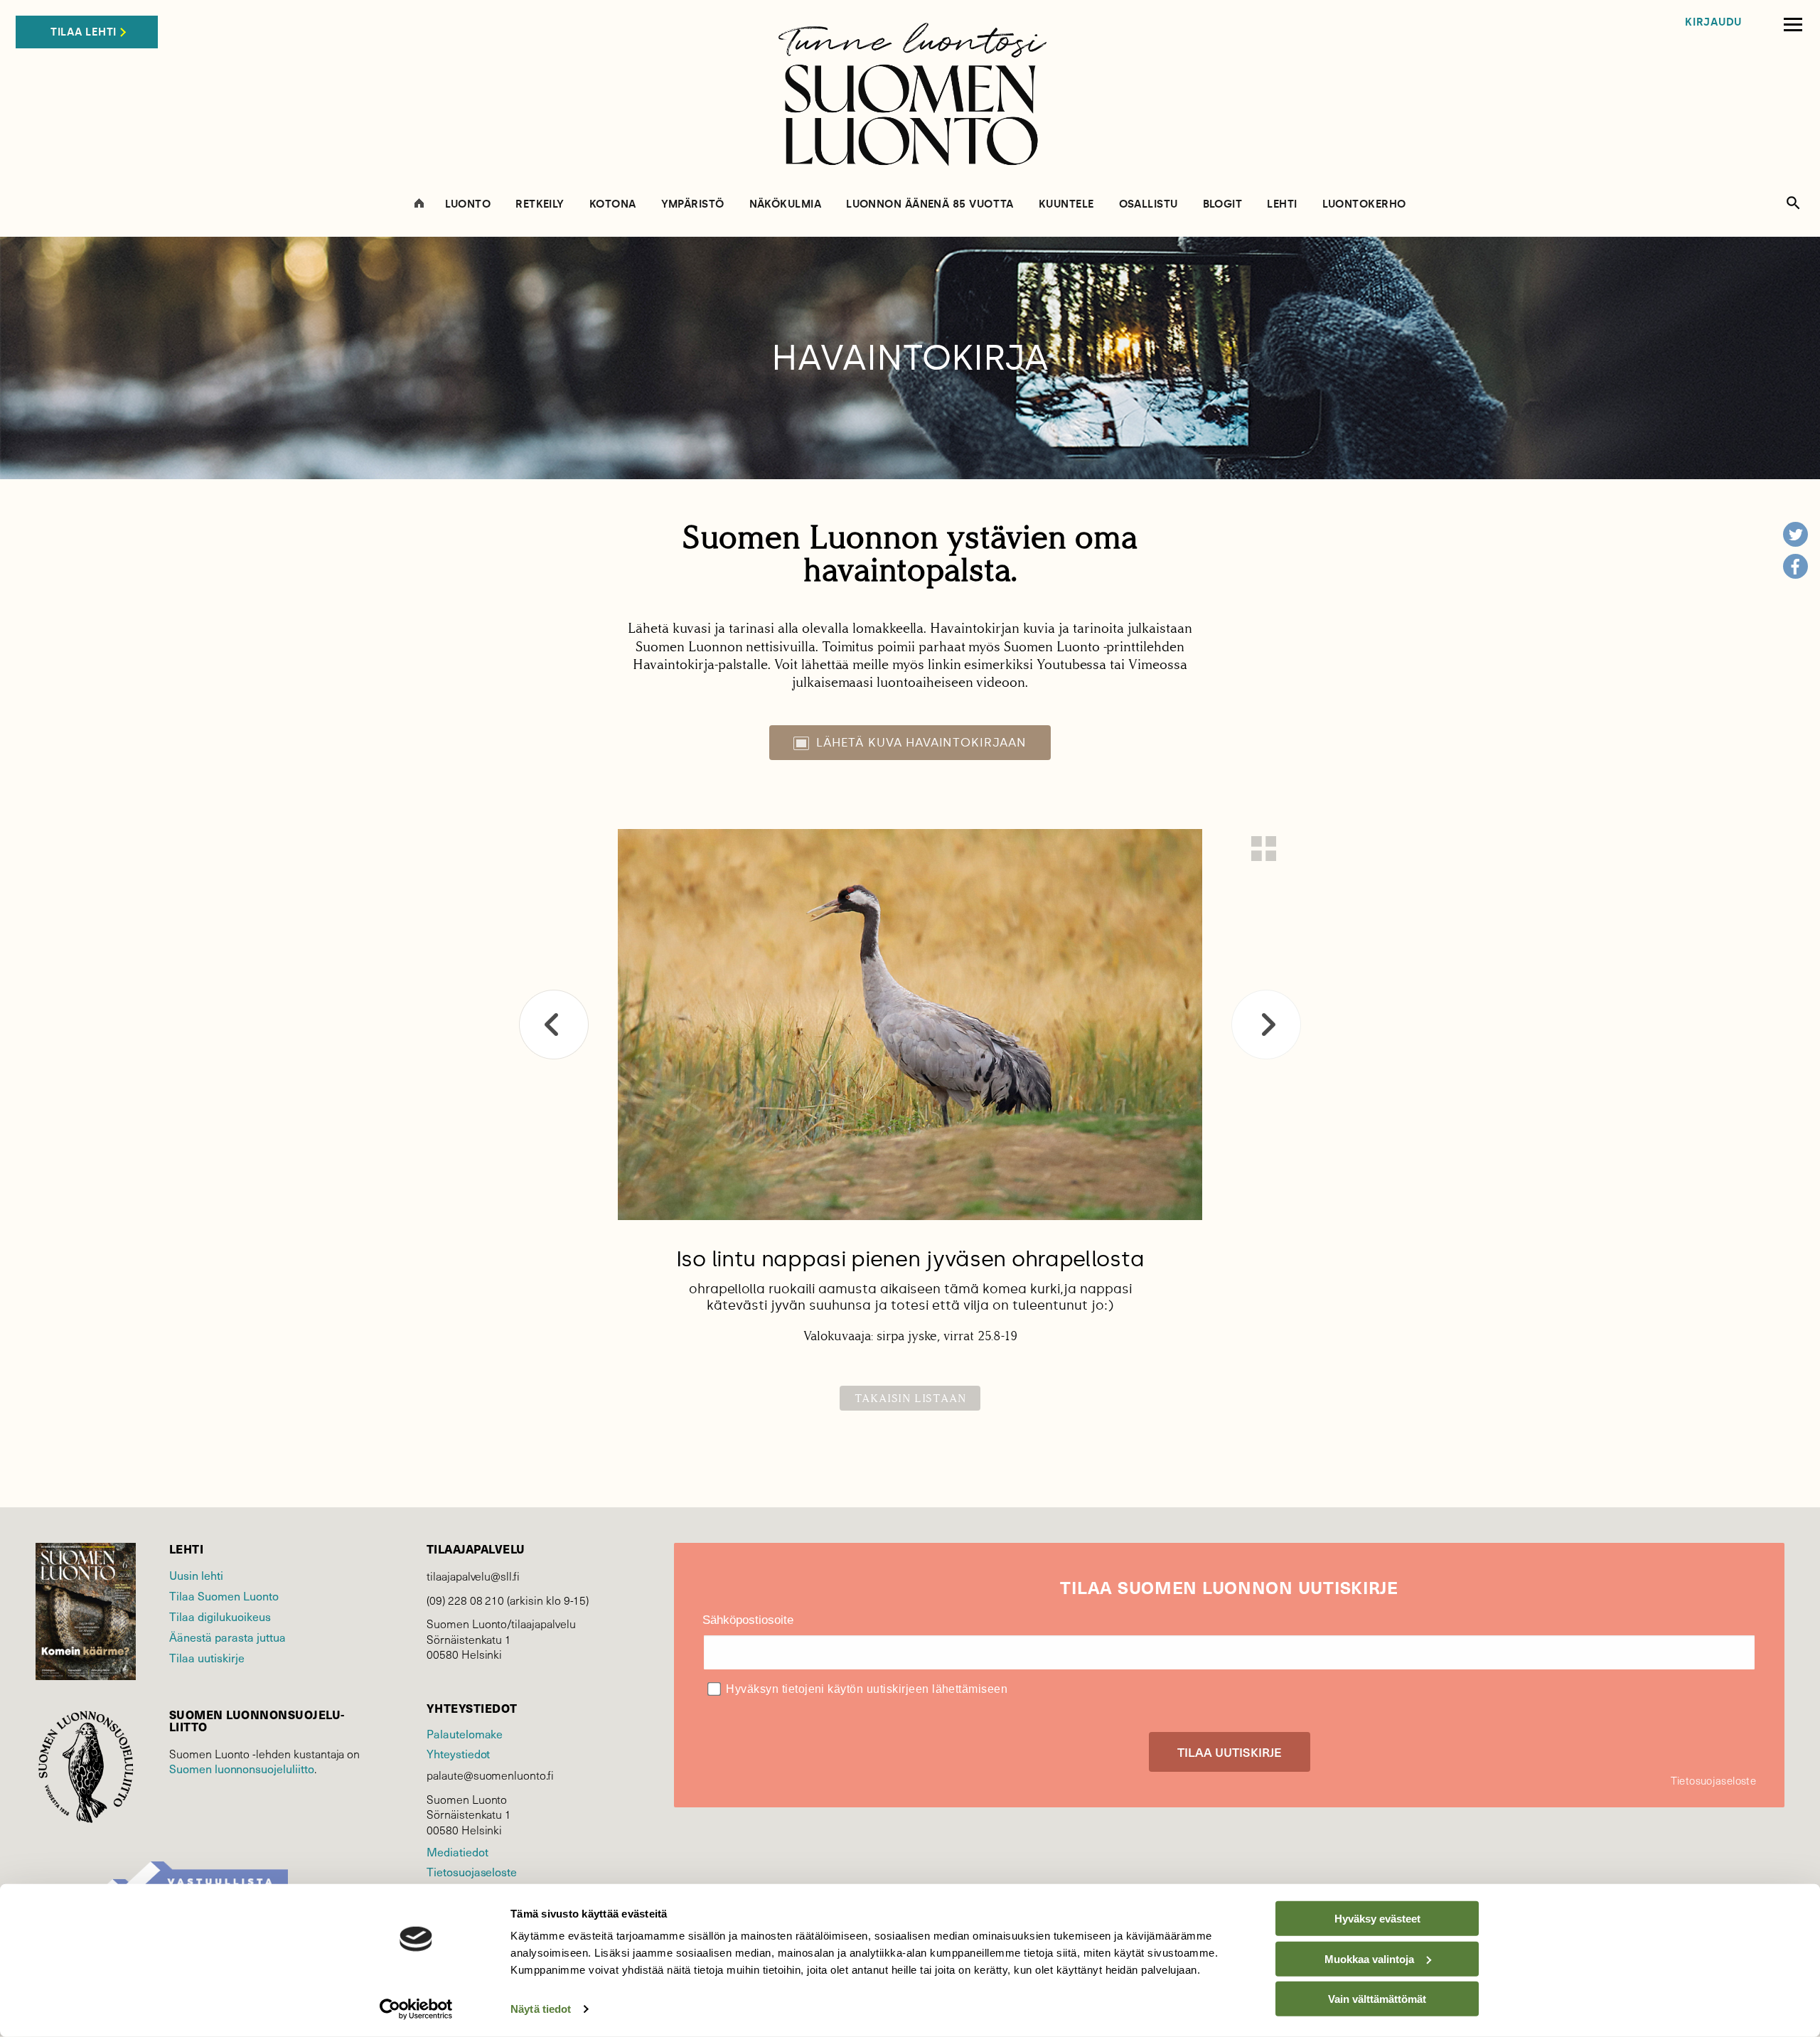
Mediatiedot (457, 1851)
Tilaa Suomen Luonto (224, 1595)
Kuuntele (1066, 204)
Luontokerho (1364, 204)
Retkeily (540, 204)
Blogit (1223, 204)
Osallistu (1149, 204)
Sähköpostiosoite (748, 1620)
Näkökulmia (786, 204)
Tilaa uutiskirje (207, 1657)
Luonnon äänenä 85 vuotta (930, 204)
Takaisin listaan (910, 1398)
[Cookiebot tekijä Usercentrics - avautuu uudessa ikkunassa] (416, 2009)
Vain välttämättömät (1377, 1999)
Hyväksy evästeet (1377, 1919)
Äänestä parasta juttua (227, 1637)
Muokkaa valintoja (1369, 1958)
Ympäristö (693, 204)
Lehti (1282, 204)
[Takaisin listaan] (1264, 849)
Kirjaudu (1713, 22)
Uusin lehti (196, 1575)
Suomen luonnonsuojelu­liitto (242, 1768)
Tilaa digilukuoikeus (220, 1616)
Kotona (613, 204)
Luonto (468, 204)
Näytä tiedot (541, 2009)
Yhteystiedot (458, 1753)
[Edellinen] (554, 1025)
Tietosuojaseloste (472, 1871)
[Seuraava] (1266, 1025)
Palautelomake (465, 1733)
